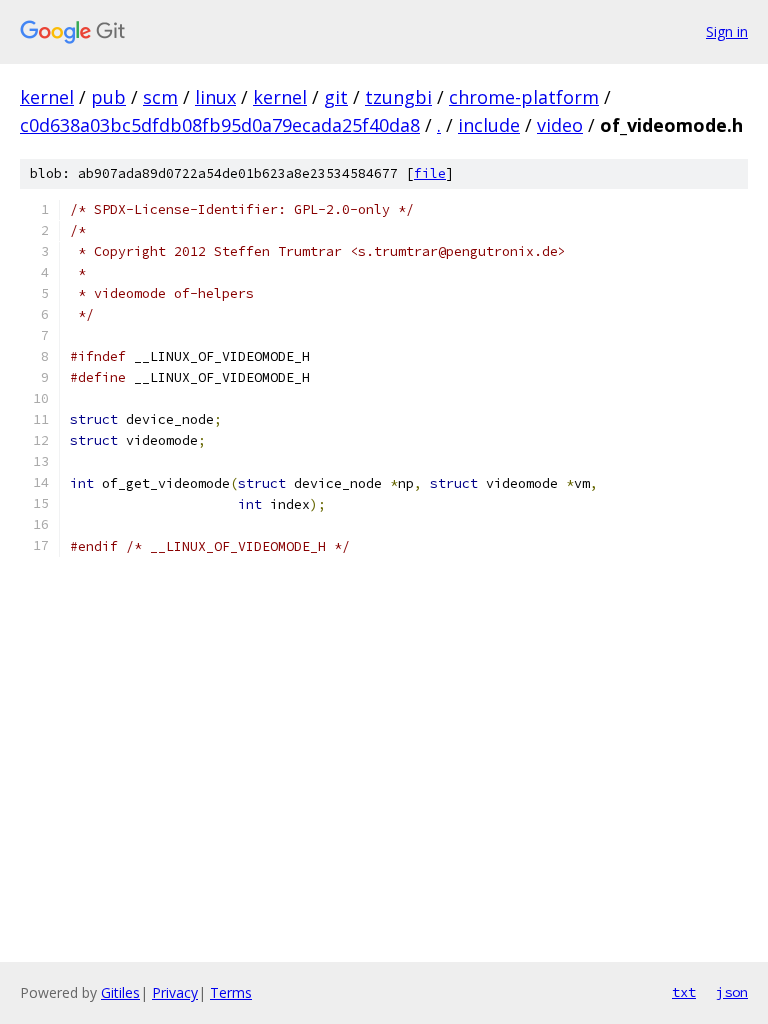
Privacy (175, 992)
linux (215, 97)
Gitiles (120, 992)
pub (108, 97)
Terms (231, 992)
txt (684, 992)
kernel (47, 97)
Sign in (727, 31)
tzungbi (398, 97)
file (430, 173)
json (732, 992)
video (560, 125)
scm (160, 97)
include (489, 125)
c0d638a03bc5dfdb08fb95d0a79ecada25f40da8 (220, 125)
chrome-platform (524, 97)
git (336, 97)
